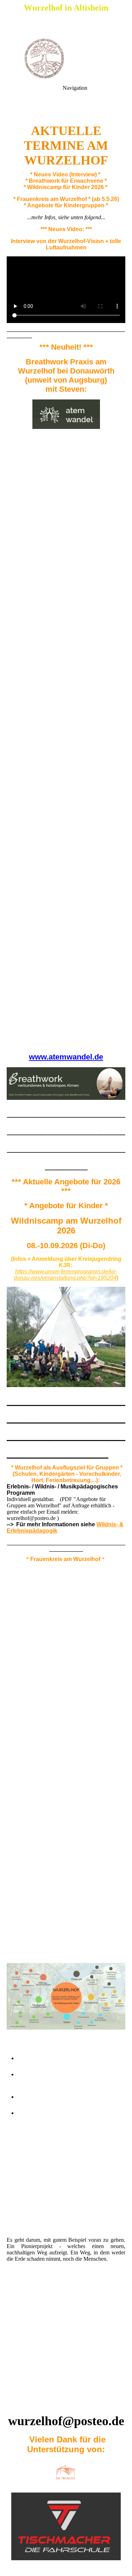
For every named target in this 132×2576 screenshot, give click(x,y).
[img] (66, 58)
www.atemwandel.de (66, 1057)
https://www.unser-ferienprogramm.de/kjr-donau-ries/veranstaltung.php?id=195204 (65, 1275)
